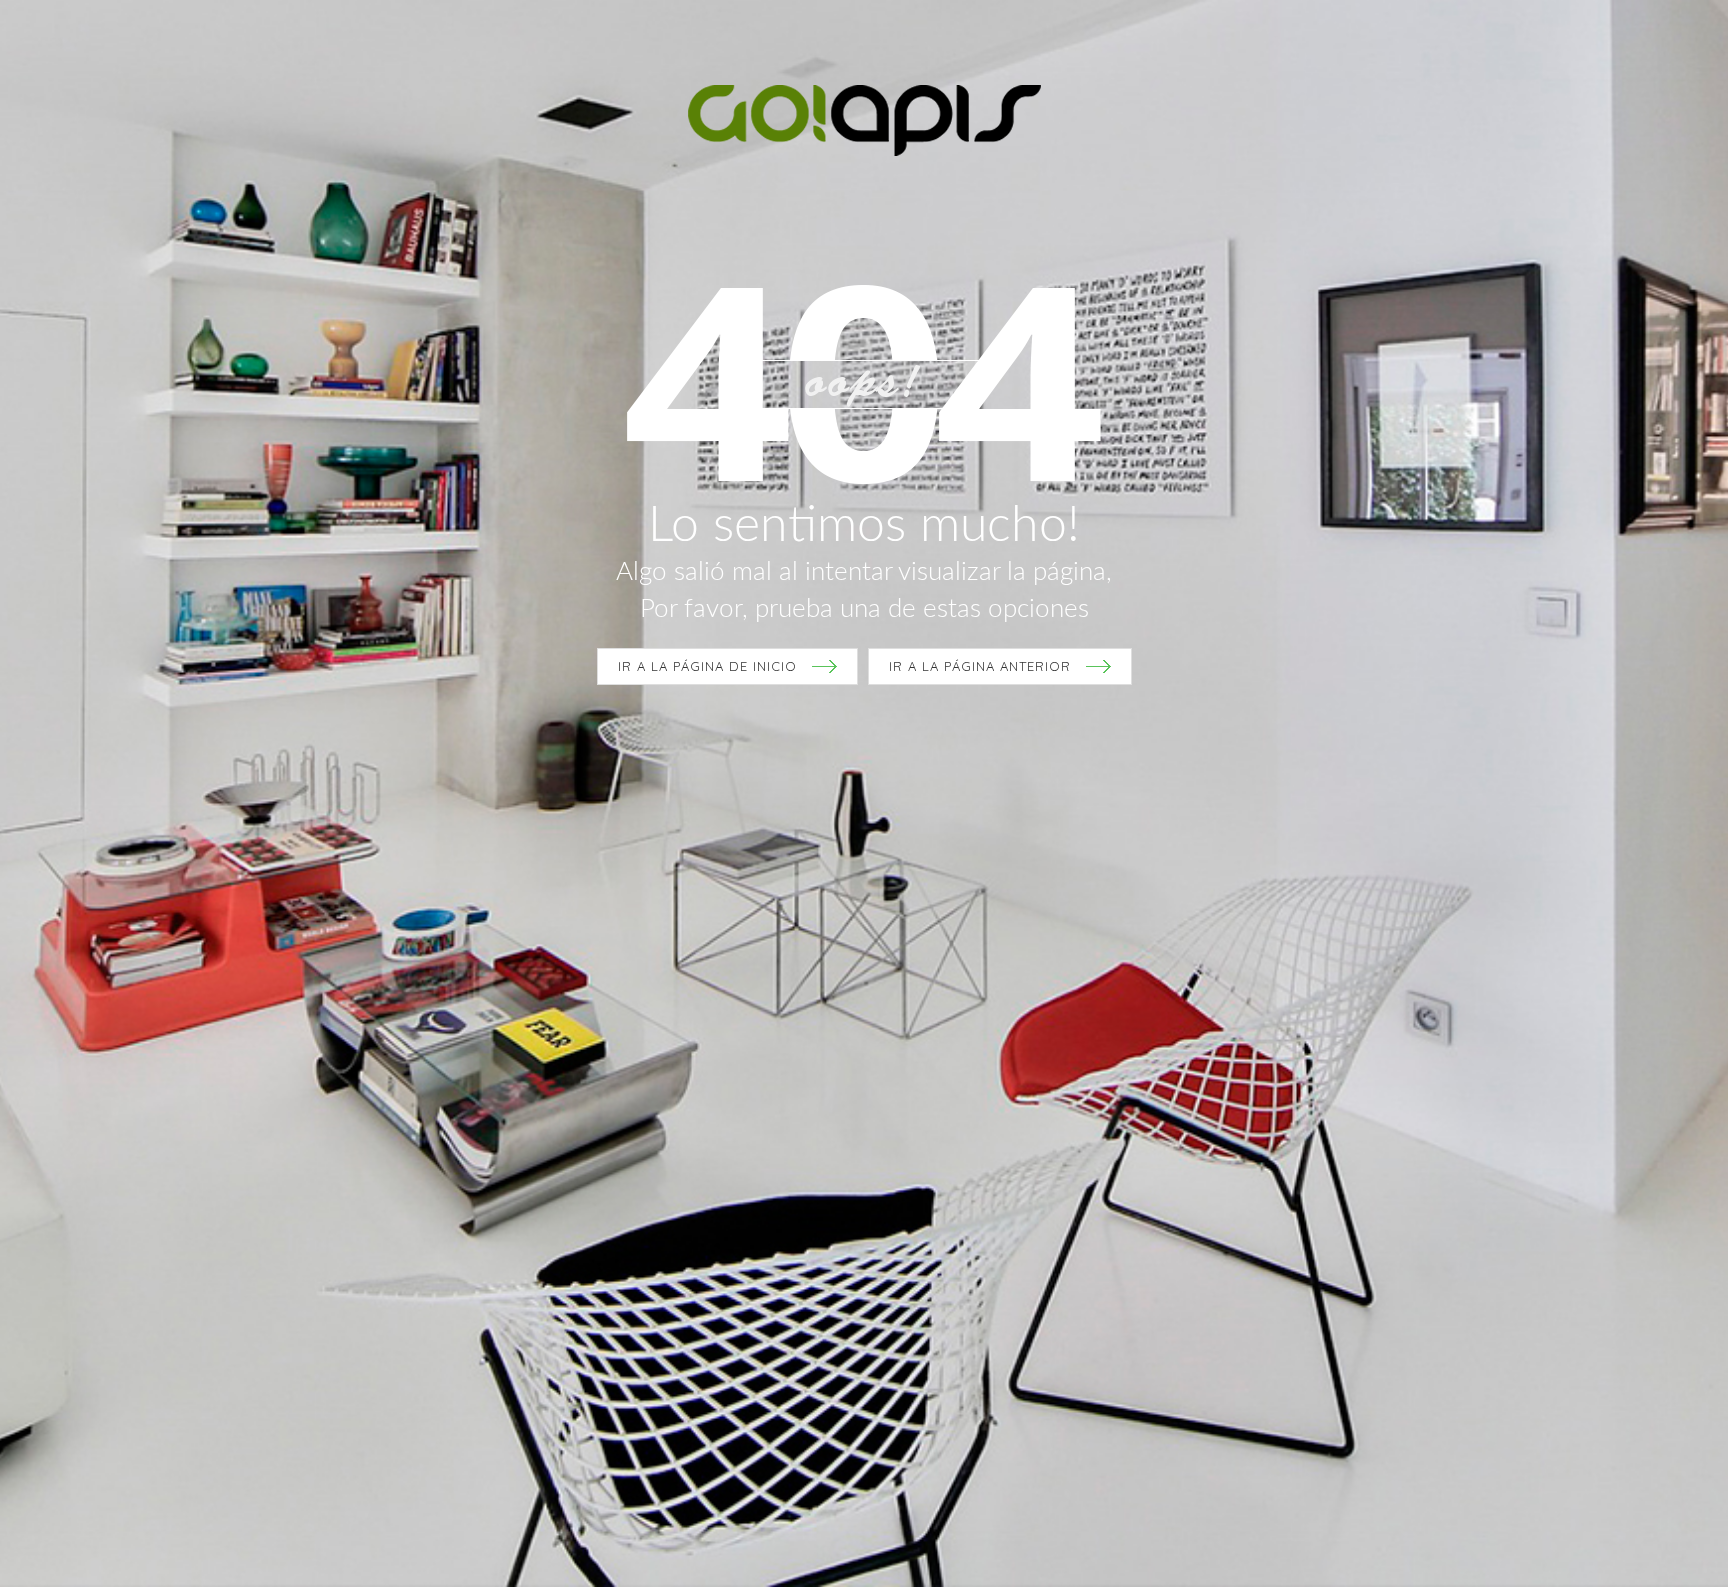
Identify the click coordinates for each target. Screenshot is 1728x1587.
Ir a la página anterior (980, 666)
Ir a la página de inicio (707, 666)
